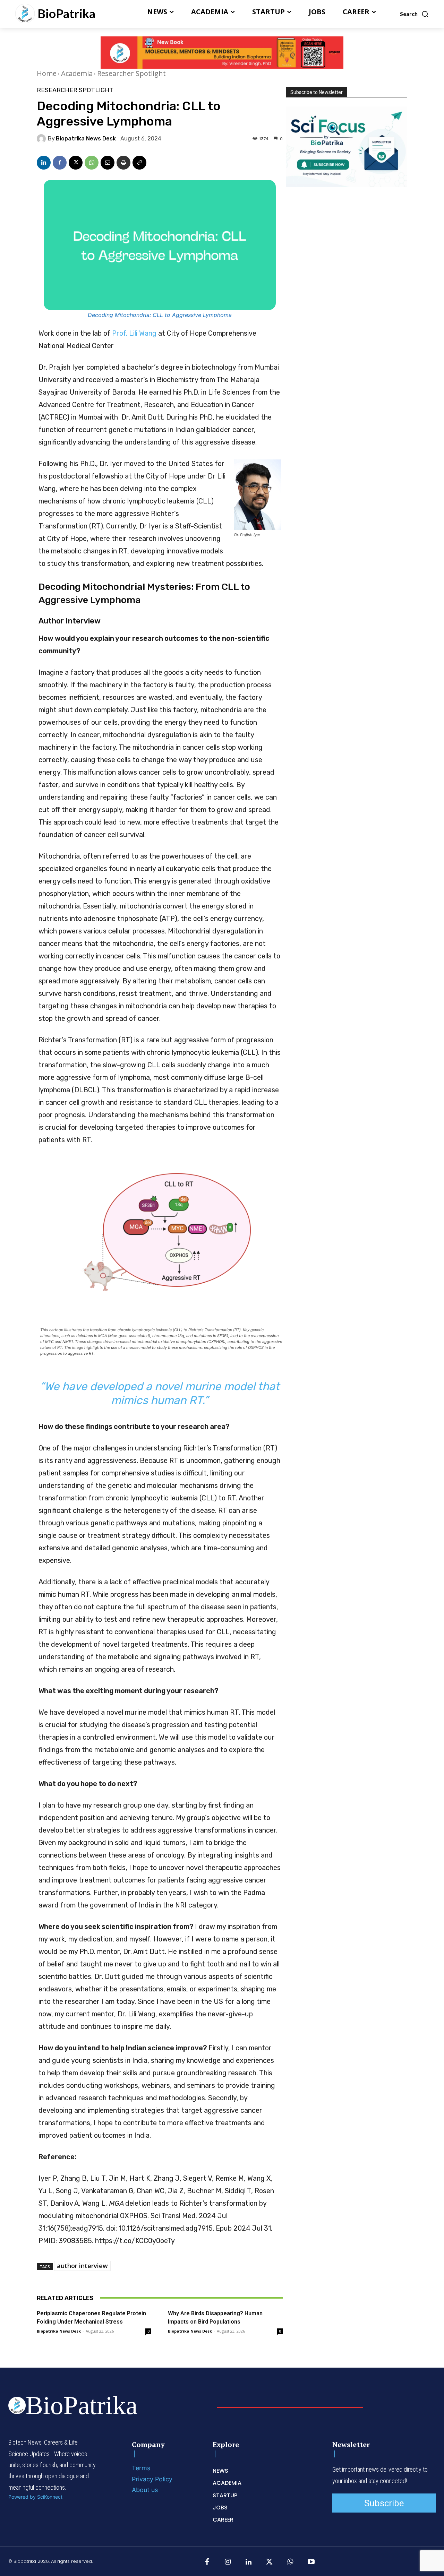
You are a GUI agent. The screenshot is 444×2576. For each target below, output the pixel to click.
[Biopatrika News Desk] (42, 139)
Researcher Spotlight (131, 73)
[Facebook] (60, 163)
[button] (414, 14)
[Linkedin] (44, 163)
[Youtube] (311, 2562)
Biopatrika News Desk (86, 139)
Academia (77, 73)
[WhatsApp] (92, 163)
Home (47, 73)
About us (145, 2490)
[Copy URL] (139, 163)
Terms (141, 2468)
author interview (82, 2266)
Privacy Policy (152, 2479)
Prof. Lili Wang (134, 333)
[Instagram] (228, 2562)
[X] (76, 163)
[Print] (123, 163)
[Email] (108, 163)
